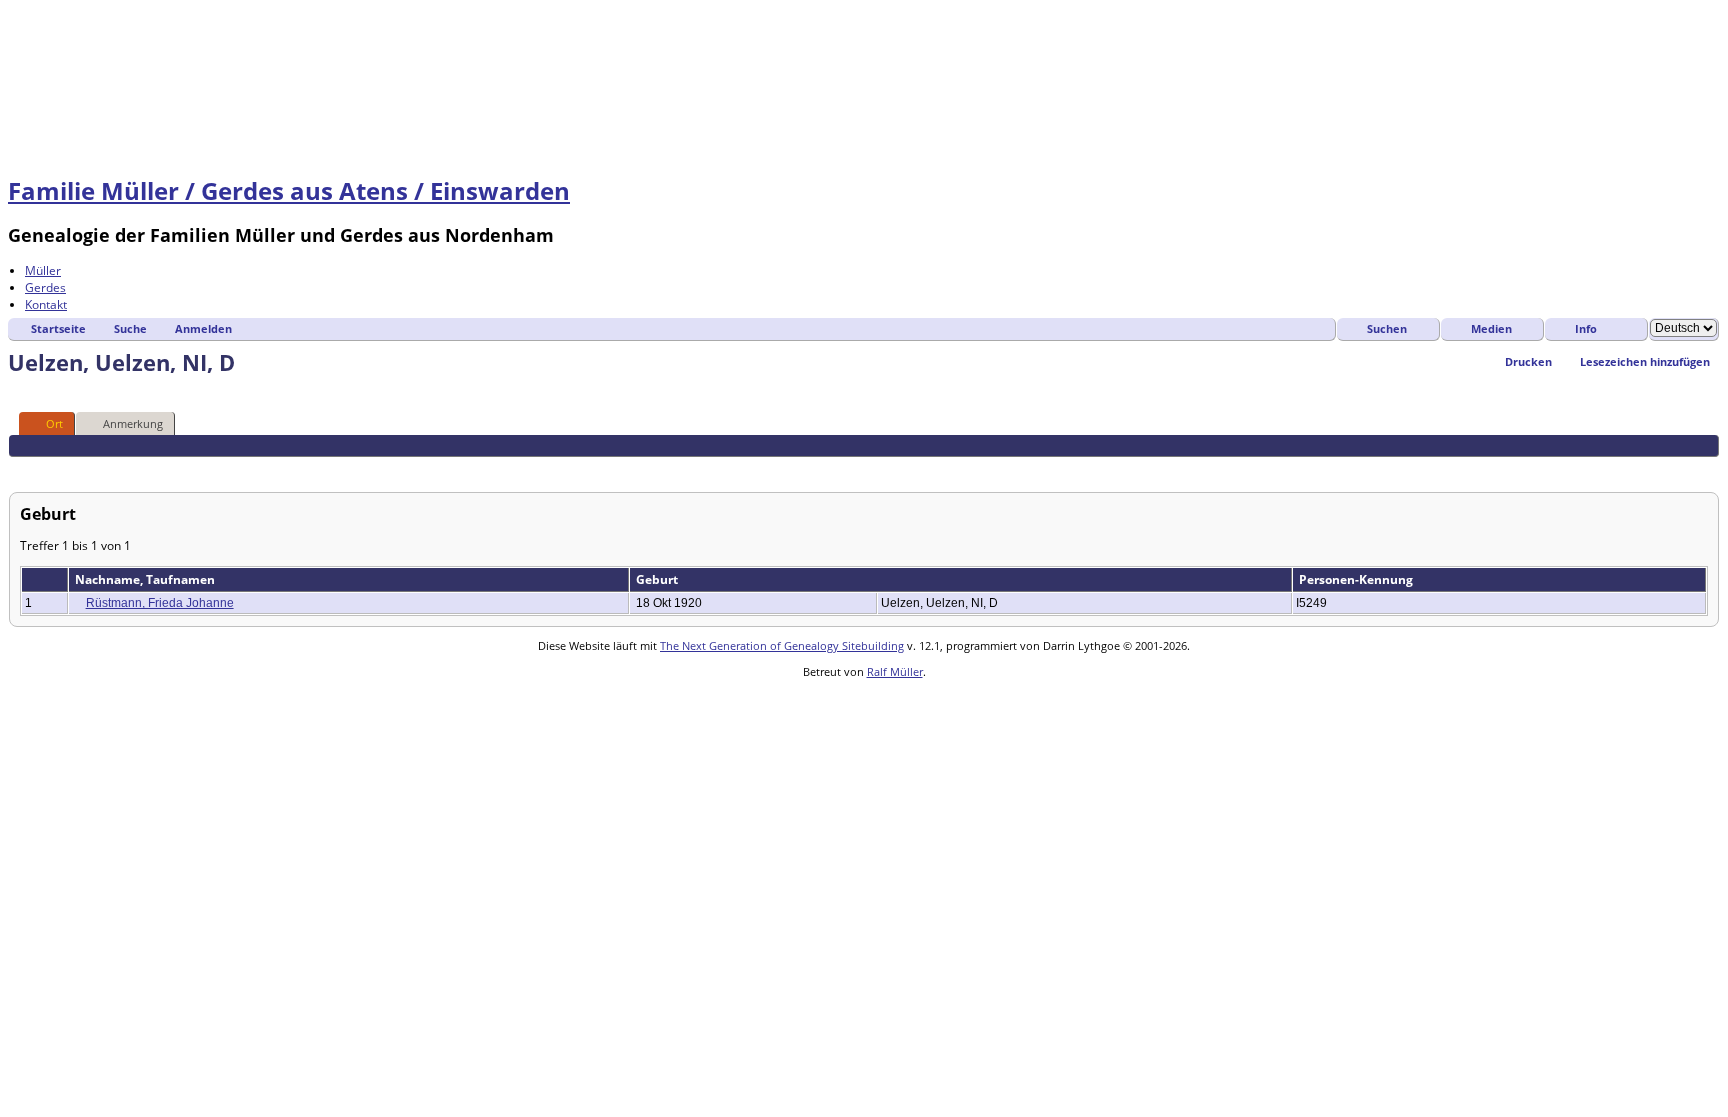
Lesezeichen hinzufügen (1645, 361)
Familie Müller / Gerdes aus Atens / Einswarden (289, 190)
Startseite (58, 328)
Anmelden (203, 328)
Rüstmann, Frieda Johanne (160, 603)
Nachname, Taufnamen (146, 579)
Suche (130, 328)
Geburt (658, 579)
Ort (54, 423)
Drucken (1528, 361)
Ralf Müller (895, 671)
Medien (1491, 328)
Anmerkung (133, 423)
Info (1586, 328)
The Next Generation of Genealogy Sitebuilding (782, 645)
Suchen (1387, 328)
